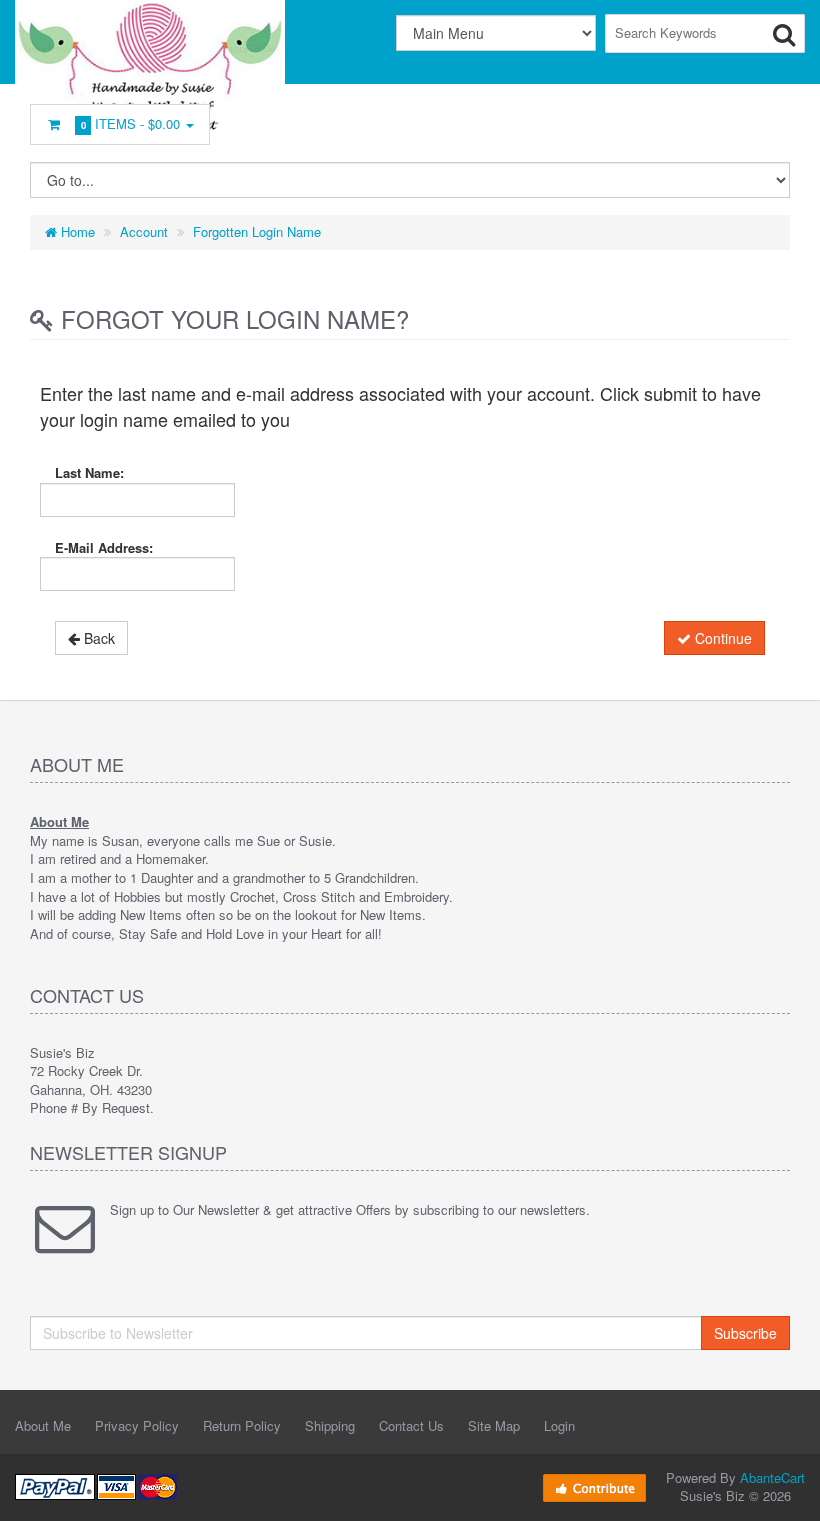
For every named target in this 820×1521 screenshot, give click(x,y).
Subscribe (745, 1333)
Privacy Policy (137, 1425)
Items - (131, 123)
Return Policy (242, 1425)
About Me (43, 1425)
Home (76, 231)
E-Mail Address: (104, 547)
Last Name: (89, 472)
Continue (721, 638)
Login (559, 1425)
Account (144, 231)
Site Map (494, 1425)
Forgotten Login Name (257, 231)
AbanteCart (772, 1477)
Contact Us (411, 1425)
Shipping (330, 1425)
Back (97, 638)
